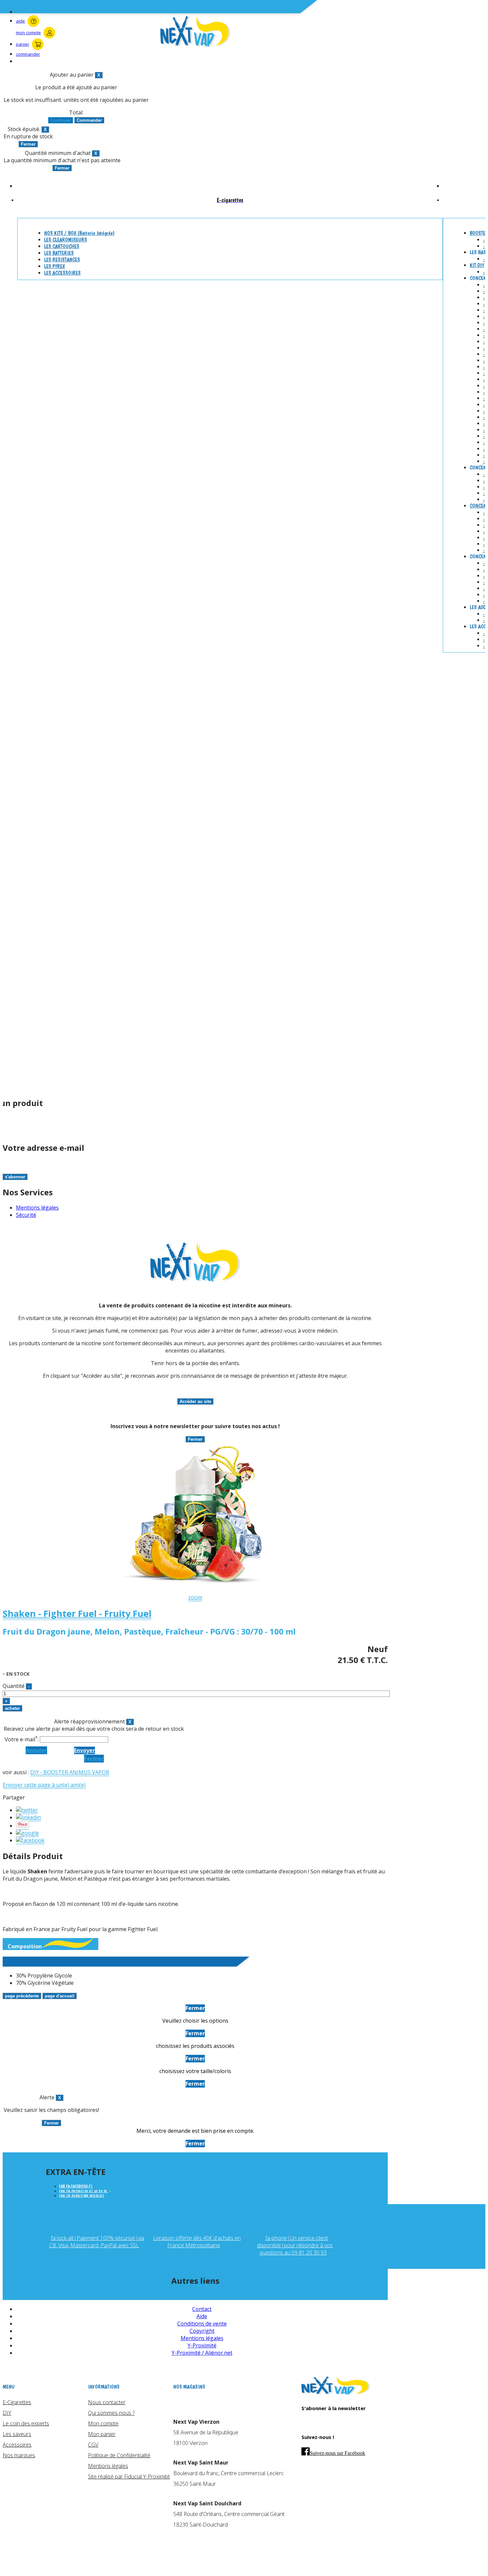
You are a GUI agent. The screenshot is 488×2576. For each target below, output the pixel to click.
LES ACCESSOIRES (62, 273)
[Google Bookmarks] (27, 1833)
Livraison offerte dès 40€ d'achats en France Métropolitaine (197, 2242)
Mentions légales (37, 1208)
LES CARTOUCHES (62, 246)
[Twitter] (27, 1810)
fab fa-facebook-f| (76, 2186)
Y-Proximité (202, 2345)
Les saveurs (17, 2434)
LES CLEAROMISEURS (66, 240)
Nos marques (19, 2455)
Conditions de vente (202, 2324)
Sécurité (26, 1215)
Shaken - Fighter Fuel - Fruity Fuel (77, 1613)
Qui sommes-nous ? (111, 2413)
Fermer (94, 1759)
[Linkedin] (28, 1817)
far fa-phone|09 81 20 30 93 (84, 2191)
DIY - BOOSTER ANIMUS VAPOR (70, 1772)
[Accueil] (336, 2393)
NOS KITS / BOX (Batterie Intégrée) (79, 233)
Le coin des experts (26, 2423)
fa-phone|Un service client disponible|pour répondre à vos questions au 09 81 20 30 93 (295, 2245)
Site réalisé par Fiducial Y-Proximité (129, 2476)
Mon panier (102, 2434)
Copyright (202, 2331)
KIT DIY (477, 265)
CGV (93, 2445)
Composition (25, 1946)
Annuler (36, 1750)
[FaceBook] (30, 1840)
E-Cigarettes (17, 2402)
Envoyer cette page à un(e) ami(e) (44, 1785)
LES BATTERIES (59, 253)
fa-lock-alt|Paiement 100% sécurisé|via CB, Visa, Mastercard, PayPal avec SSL (97, 2242)
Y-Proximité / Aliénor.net (202, 2353)
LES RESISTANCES (62, 260)
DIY (7, 2413)
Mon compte (103, 2423)
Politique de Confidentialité (119, 2455)
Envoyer (84, 1750)
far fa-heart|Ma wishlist (81, 2196)
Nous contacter (107, 2402)
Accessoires (17, 2445)
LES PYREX (54, 266)
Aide (202, 2316)
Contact (202, 2309)
